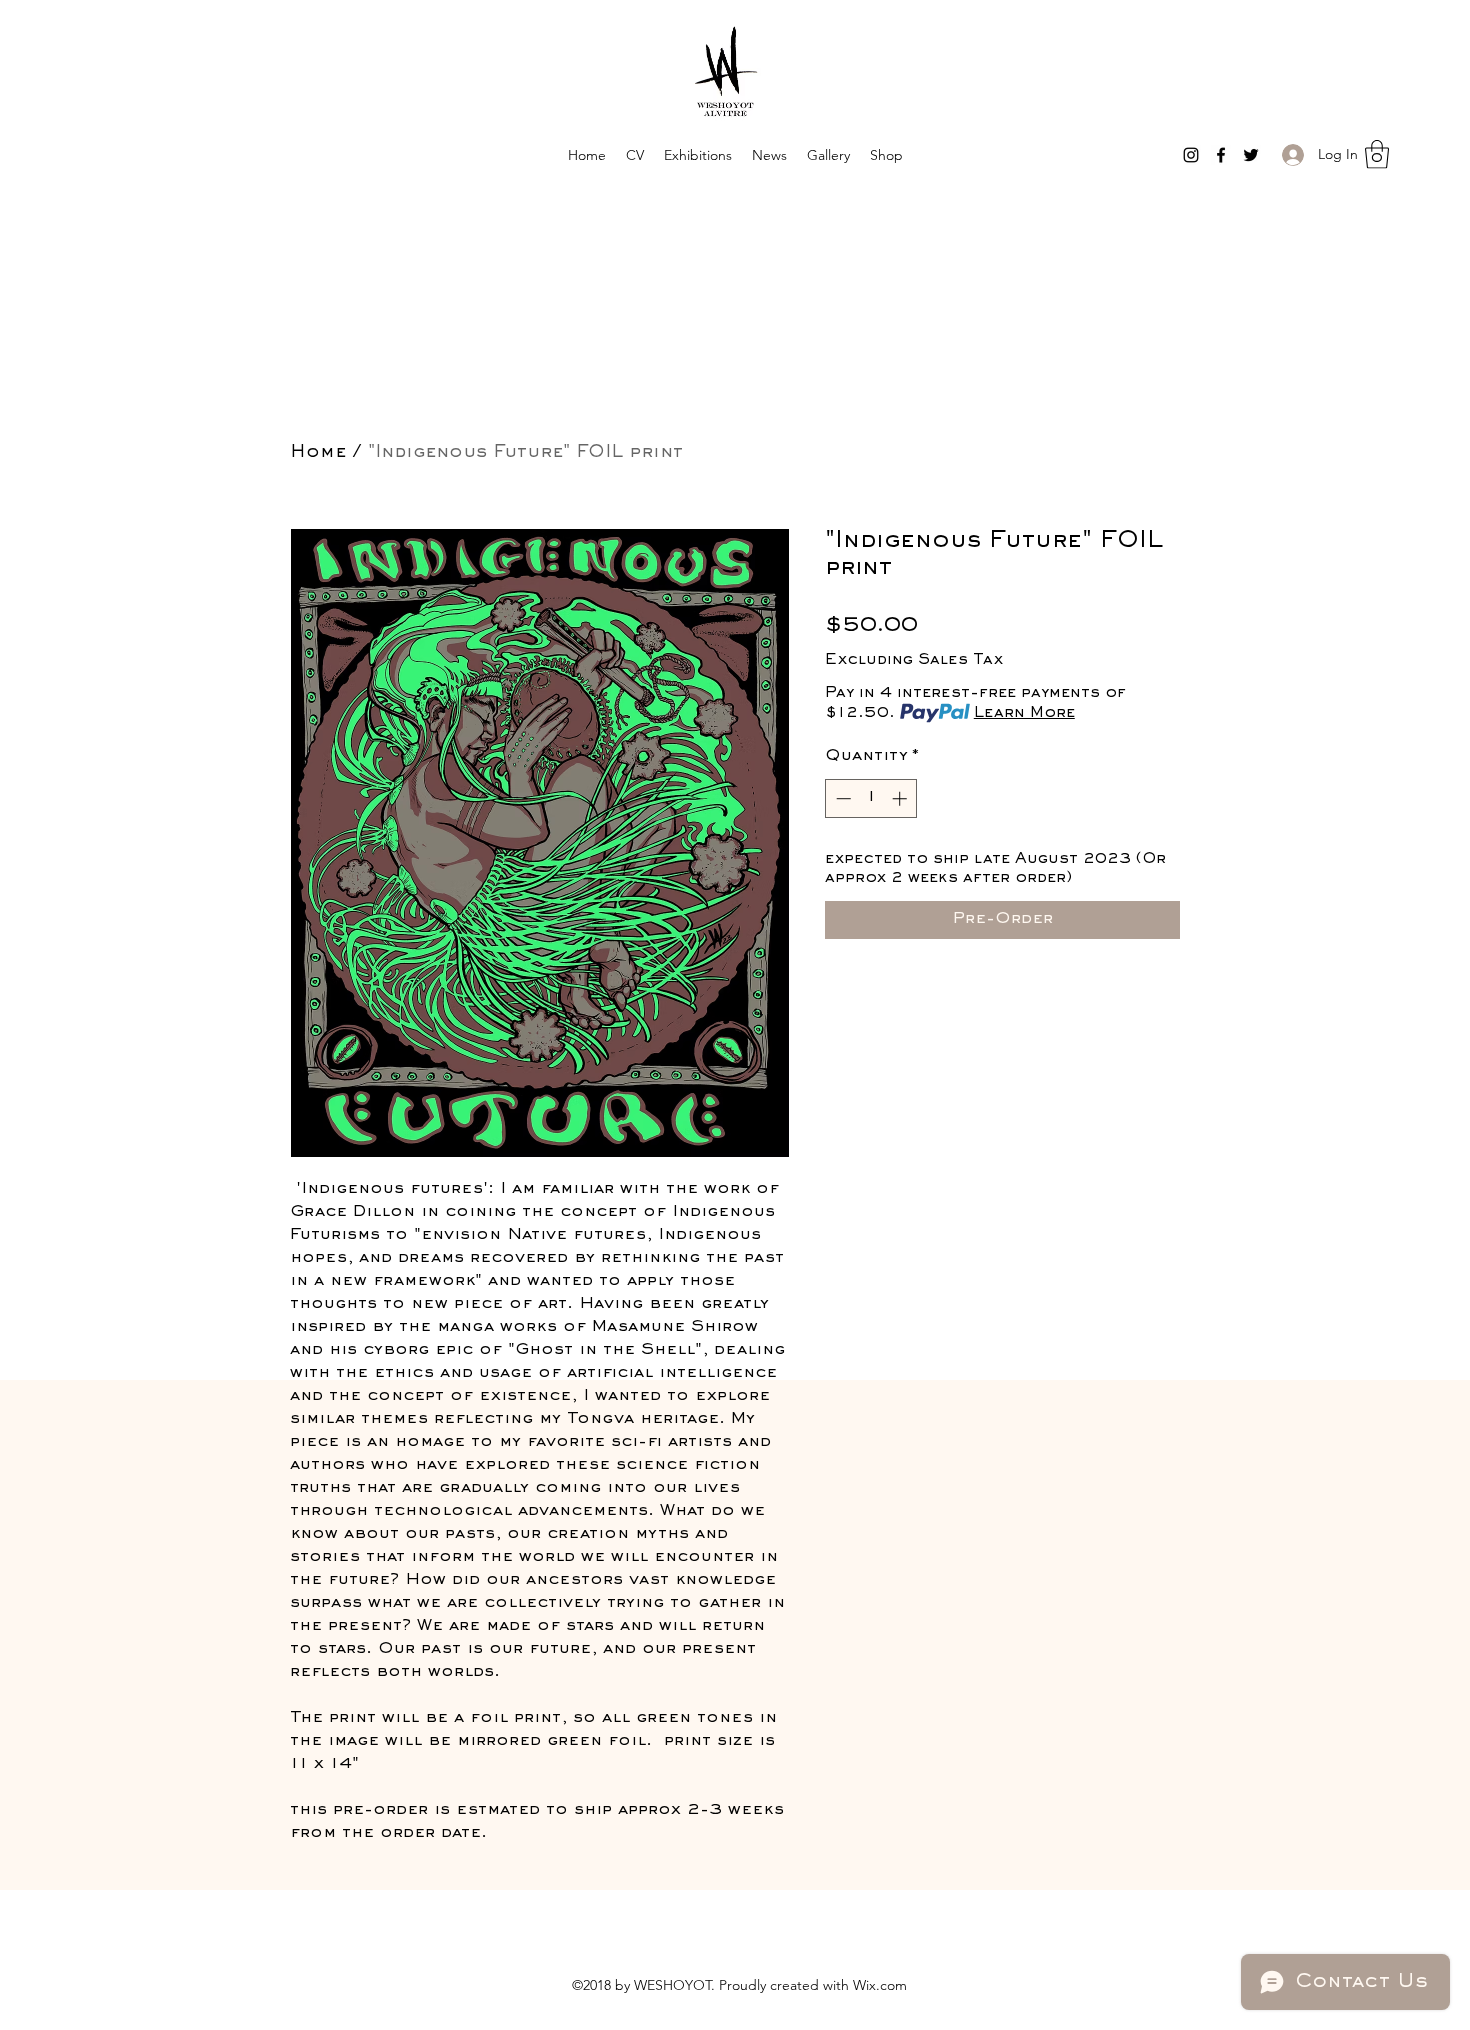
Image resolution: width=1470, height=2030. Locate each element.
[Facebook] (1221, 155)
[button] (1377, 154)
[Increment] (901, 798)
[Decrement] (841, 798)
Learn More (1024, 713)
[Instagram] (1191, 155)
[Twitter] (1251, 155)
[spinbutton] (871, 798)
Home (318, 453)
